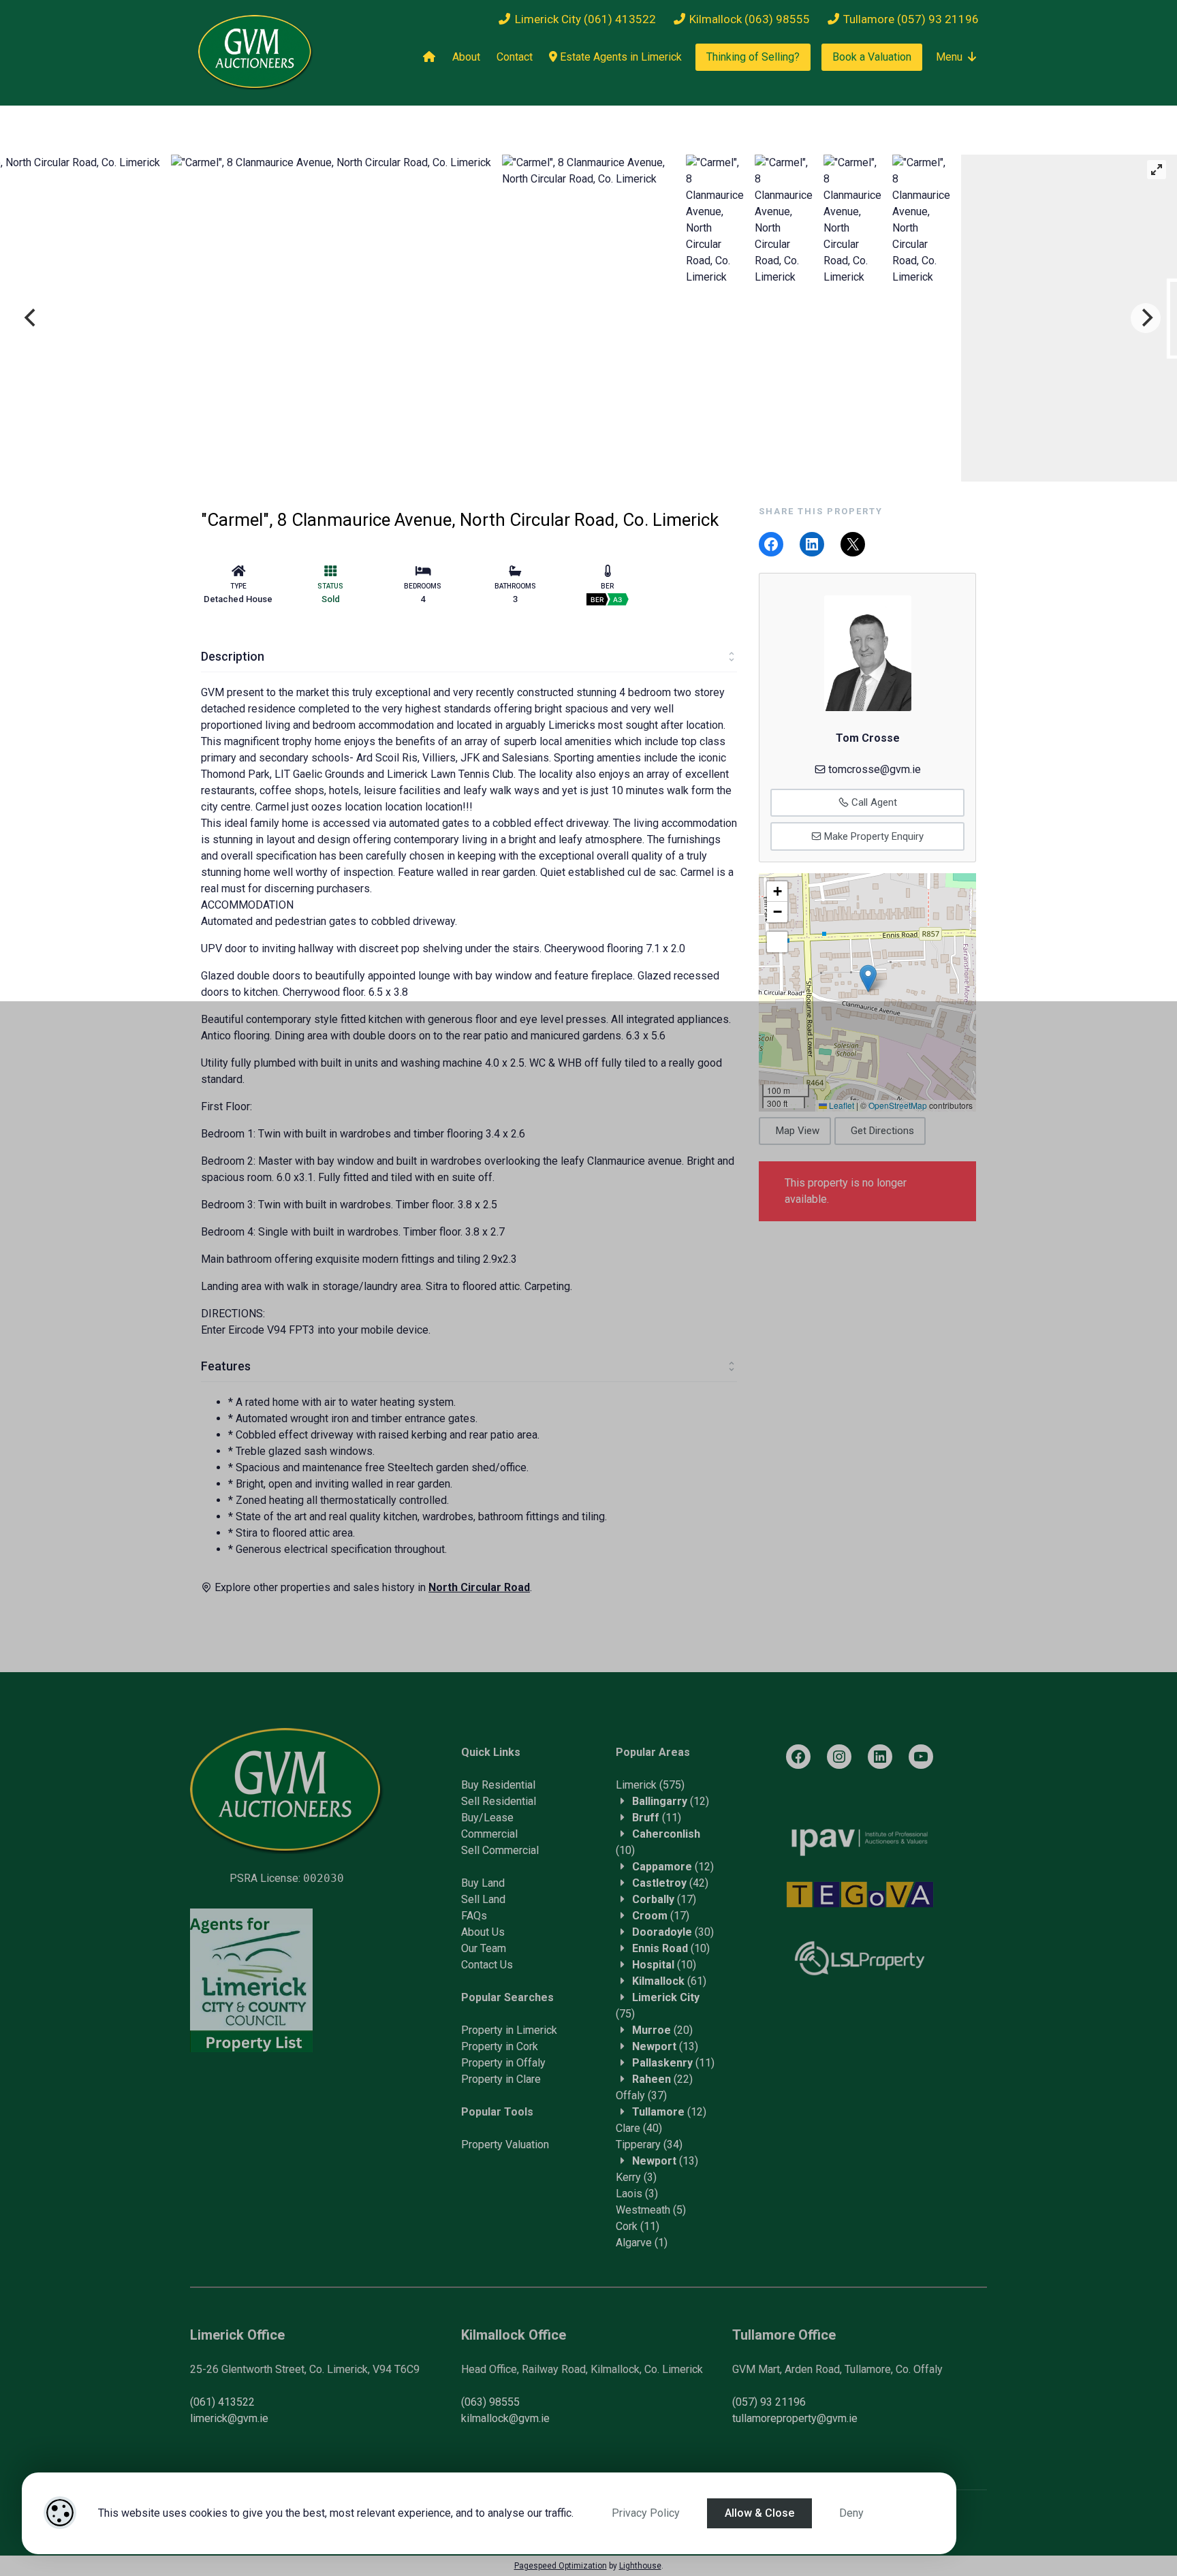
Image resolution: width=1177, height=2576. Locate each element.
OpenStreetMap (898, 1105)
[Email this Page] (853, 544)
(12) (671, 1801)
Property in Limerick (509, 2030)
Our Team (484, 1948)
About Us (483, 1932)
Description (233, 656)
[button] (868, 978)
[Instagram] (839, 1757)
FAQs (474, 1916)
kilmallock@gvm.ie (505, 2418)
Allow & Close (759, 2513)
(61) (669, 1981)
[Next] (1146, 318)
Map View (798, 1131)
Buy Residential (498, 1785)
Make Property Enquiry (873, 836)
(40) (639, 2128)
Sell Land (483, 1899)
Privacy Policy (646, 2513)
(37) (641, 2095)
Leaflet (841, 1105)
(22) (662, 2079)
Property (483, 2145)
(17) (664, 1899)
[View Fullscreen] (777, 942)
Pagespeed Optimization (561, 2566)
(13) (665, 2046)
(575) (650, 1785)
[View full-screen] (1157, 170)
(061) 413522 (222, 2402)
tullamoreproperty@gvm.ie (795, 2418)
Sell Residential (499, 1801)
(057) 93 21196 (769, 2402)
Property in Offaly (503, 2063)
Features (226, 1366)
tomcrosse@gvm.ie (875, 769)
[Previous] (31, 318)
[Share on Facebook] (771, 544)
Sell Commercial (500, 1850)
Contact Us (487, 1965)
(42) (670, 1883)
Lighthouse (640, 2566)
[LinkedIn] (880, 1757)
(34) (649, 2145)
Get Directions (882, 1131)
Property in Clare (501, 2079)
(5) (651, 2210)
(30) (673, 1932)
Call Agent (873, 802)
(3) (636, 2177)
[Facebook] (798, 1757)
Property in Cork (500, 2046)
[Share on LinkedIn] (812, 544)
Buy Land (483, 1883)
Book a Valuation (872, 57)
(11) (657, 1818)
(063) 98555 (490, 2402)
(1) (642, 2243)
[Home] (429, 57)
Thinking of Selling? (753, 57)
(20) (662, 2030)
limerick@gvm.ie (229, 2418)
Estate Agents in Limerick (619, 57)
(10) (671, 1948)
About (466, 57)
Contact (515, 57)
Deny (851, 2513)
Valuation (527, 2145)
